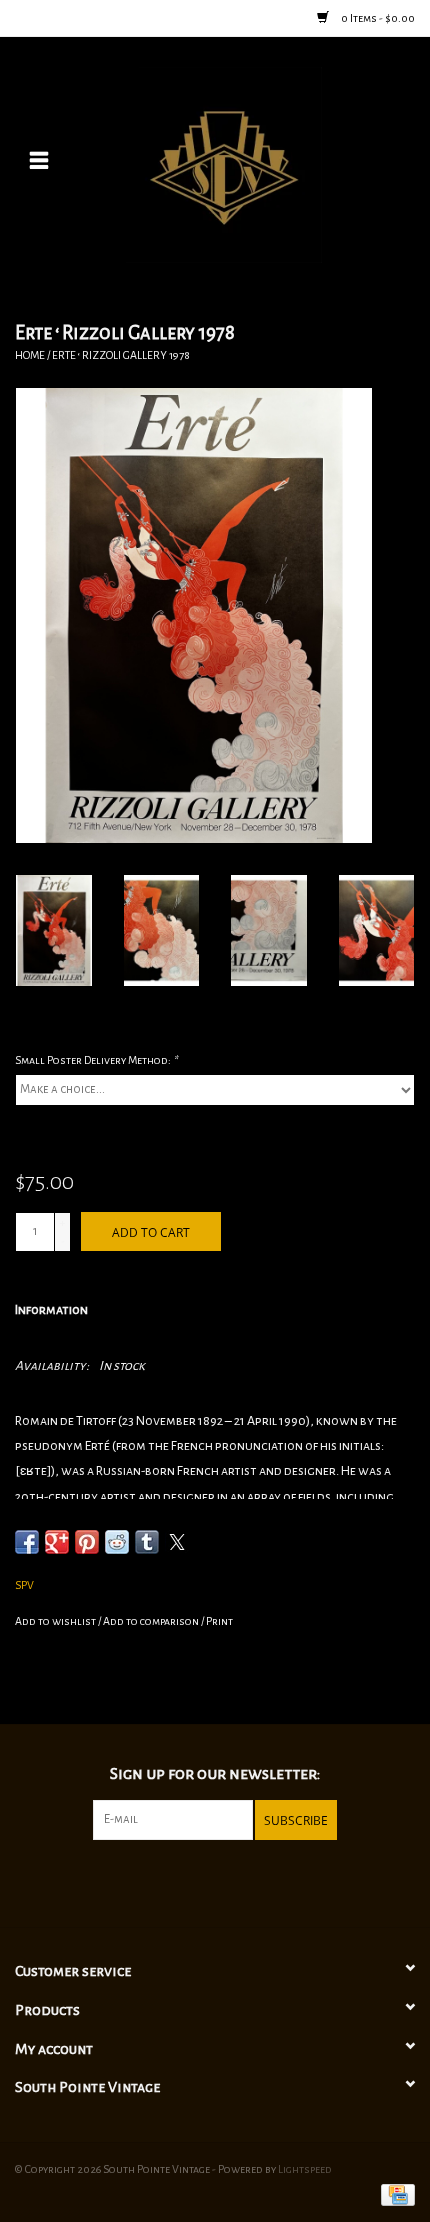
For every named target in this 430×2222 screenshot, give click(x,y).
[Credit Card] (394, 2194)
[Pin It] (87, 1542)
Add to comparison (152, 1621)
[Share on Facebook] (27, 1542)
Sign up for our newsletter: (215, 1774)
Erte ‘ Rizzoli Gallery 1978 (121, 355)
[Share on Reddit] (117, 1542)
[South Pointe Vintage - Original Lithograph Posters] (254, 164)
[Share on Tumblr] (147, 1542)
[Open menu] (39, 160)
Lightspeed (305, 2169)
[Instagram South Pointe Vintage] (232, 1881)
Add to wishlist (56, 1621)
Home (30, 355)
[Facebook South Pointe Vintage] (198, 1881)
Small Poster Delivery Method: (96, 1060)
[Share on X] (177, 1542)
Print (219, 1621)
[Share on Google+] (57, 1542)
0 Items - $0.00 (377, 18)
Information (51, 1310)
